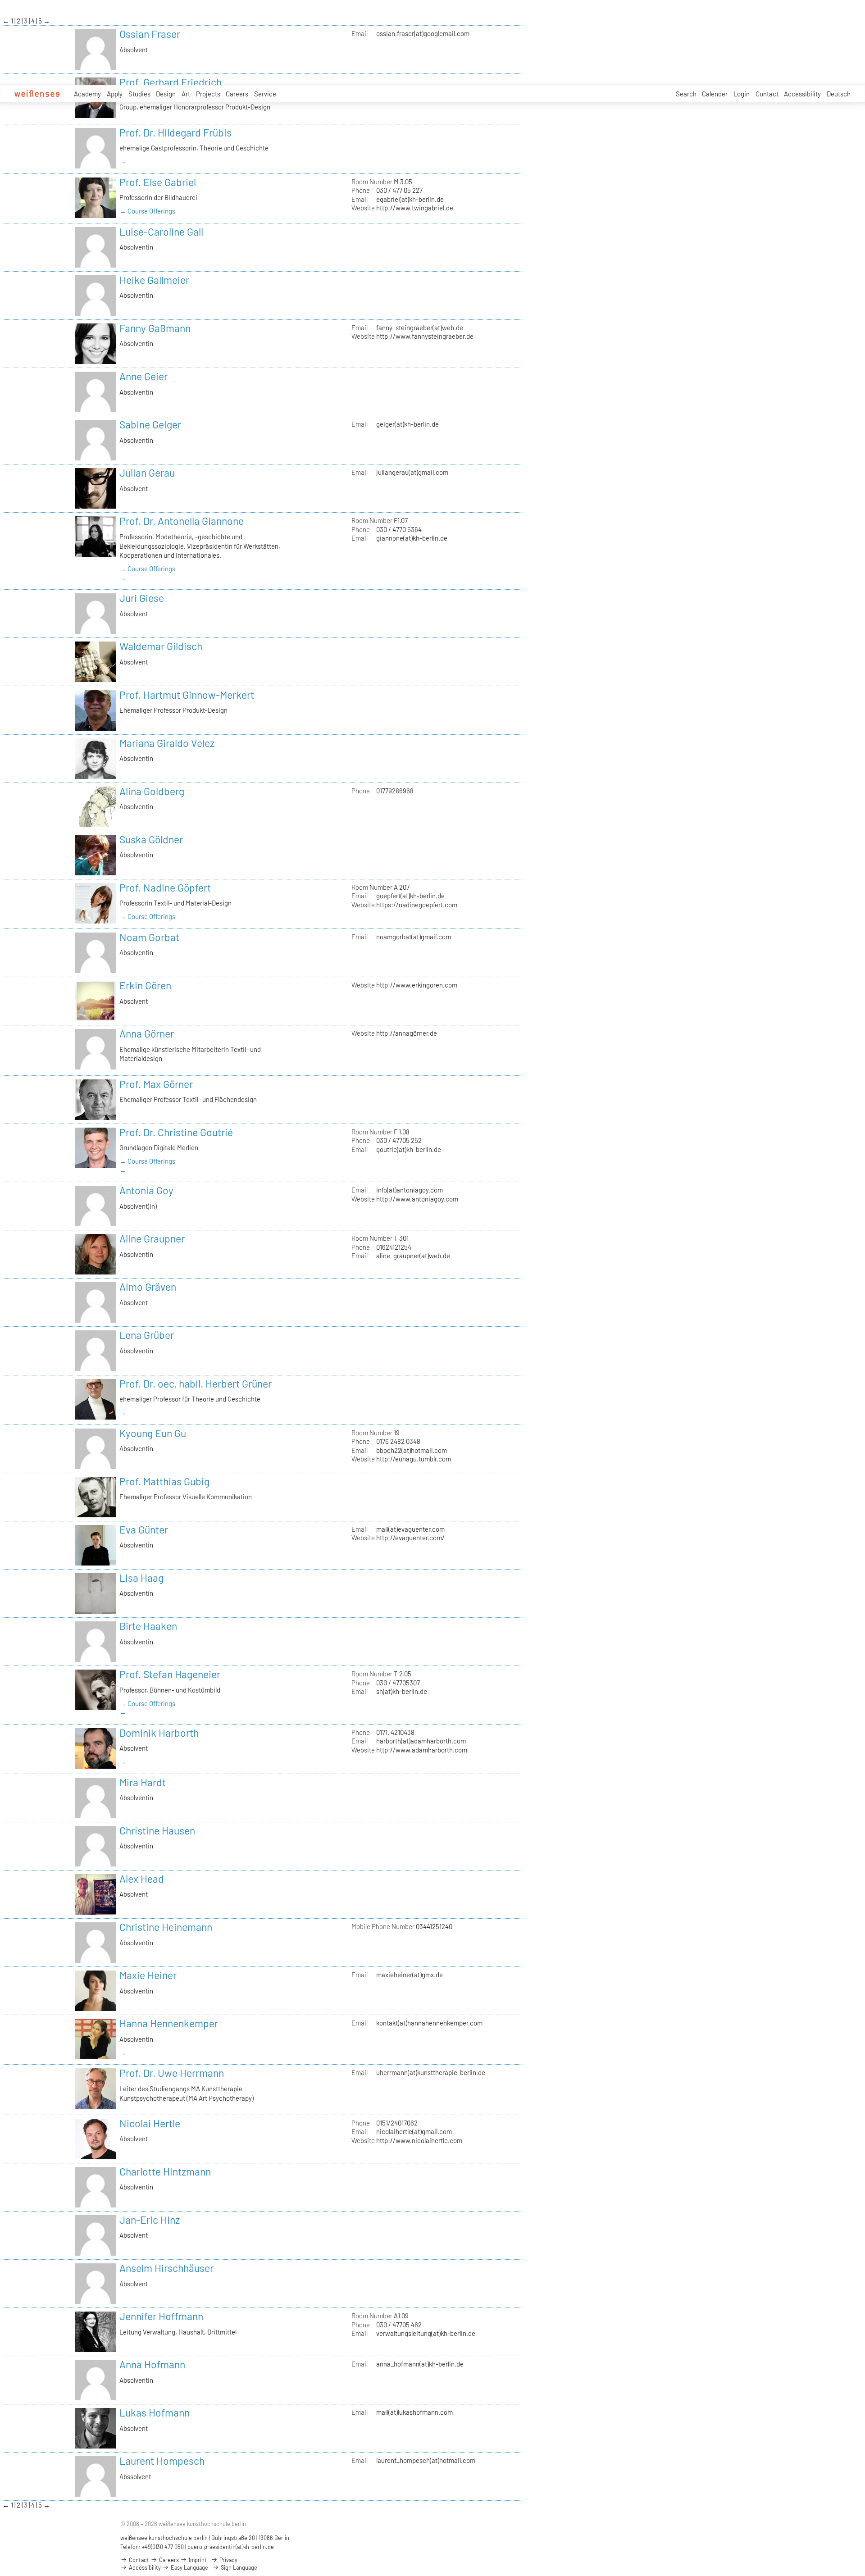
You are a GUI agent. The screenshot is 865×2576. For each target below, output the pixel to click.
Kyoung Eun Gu (153, 1433)
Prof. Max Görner (156, 1084)
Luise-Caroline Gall (161, 232)
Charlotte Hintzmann (165, 2171)
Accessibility (802, 94)
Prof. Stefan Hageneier (170, 1674)
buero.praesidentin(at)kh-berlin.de (231, 2547)
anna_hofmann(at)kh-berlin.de (420, 2364)
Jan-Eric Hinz (150, 2220)
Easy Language (189, 2567)
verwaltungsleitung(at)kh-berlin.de (426, 2333)
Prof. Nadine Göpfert (165, 887)
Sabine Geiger (150, 424)
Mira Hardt (143, 1782)
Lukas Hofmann (155, 2412)
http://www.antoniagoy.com (417, 1199)
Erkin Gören (145, 985)
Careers (237, 94)
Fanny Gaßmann (155, 328)
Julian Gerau (147, 473)
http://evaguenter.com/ (410, 1538)
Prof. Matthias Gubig (164, 1481)
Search (686, 94)
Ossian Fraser (150, 34)
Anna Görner (147, 1033)
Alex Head (142, 1879)
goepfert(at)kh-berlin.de (410, 896)
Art (186, 94)
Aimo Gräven (148, 1287)
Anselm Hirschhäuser (166, 2268)
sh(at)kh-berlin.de (402, 1691)
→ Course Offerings (147, 211)
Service (265, 94)
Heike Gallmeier (154, 280)
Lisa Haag (141, 1578)
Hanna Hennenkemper (169, 2023)
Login (742, 94)
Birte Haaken (148, 1626)
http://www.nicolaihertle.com (419, 2140)
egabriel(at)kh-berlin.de (410, 199)
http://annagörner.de (407, 1033)
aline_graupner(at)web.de (413, 1256)
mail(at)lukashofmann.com (414, 2412)
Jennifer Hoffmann (161, 2316)
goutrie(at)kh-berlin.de (409, 1149)
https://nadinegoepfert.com (417, 905)
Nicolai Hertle (150, 2123)
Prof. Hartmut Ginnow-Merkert (187, 695)
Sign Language (238, 2567)
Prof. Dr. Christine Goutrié (176, 1132)
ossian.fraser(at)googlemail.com (423, 33)
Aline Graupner (152, 1238)
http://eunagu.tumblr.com (414, 1459)
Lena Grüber (147, 1335)
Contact (767, 94)
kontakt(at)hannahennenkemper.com (429, 2023)
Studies (139, 94)
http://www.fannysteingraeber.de (425, 336)
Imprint (197, 2560)
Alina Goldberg (152, 791)
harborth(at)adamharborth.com (421, 1741)
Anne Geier (143, 376)
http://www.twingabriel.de (415, 208)
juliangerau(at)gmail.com (412, 472)
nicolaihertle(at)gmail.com (414, 2131)
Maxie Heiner (148, 1975)
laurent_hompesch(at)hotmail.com (426, 2460)
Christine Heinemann (166, 1927)
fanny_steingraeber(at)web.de (420, 328)
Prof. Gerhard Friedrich (171, 82)
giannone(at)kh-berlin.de (412, 538)
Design (166, 94)
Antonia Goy (146, 1190)
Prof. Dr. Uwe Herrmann (172, 2073)
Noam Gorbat (149, 937)
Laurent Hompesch (162, 2461)
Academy (87, 94)
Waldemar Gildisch (161, 646)
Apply (115, 94)
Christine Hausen (157, 1830)
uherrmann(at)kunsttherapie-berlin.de (431, 2072)
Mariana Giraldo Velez (167, 743)
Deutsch (839, 94)
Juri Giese (142, 598)
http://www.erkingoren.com (417, 985)
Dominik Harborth (159, 1733)
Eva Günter (144, 1529)
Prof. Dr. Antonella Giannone (182, 521)
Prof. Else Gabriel (158, 182)
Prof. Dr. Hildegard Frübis (175, 132)
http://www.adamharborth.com (422, 1750)
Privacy (228, 2560)
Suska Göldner (151, 839)
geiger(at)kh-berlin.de (407, 424)
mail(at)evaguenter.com (410, 1529)
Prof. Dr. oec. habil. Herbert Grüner (196, 1384)
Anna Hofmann (152, 2364)
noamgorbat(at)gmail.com (414, 937)
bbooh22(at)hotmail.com (412, 1450)
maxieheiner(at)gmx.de (410, 1975)
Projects (208, 94)
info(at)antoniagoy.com (410, 1190)
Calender (715, 94)
